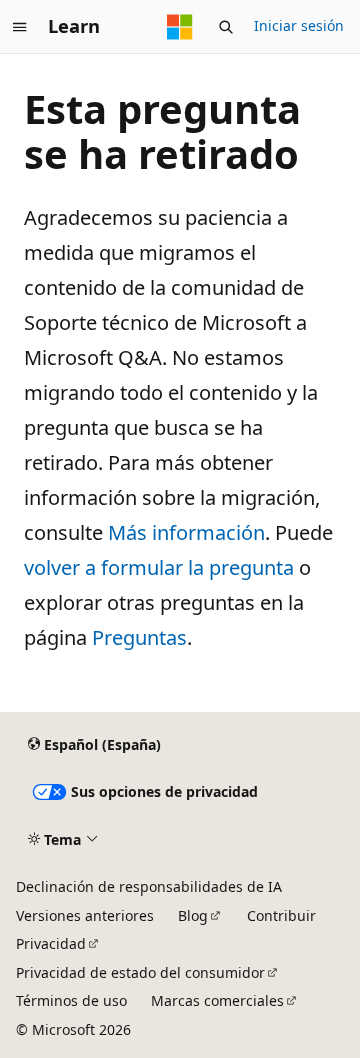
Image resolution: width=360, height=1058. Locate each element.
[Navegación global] (20, 27)
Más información (186, 532)
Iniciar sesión (299, 25)
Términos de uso (71, 1000)
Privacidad (51, 943)
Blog (193, 915)
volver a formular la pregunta (159, 567)
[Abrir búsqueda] (226, 27)
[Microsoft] (180, 27)
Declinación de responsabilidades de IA (149, 886)
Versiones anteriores (85, 915)
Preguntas (139, 637)
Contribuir (281, 915)
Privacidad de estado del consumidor (140, 972)
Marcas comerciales (217, 1000)
